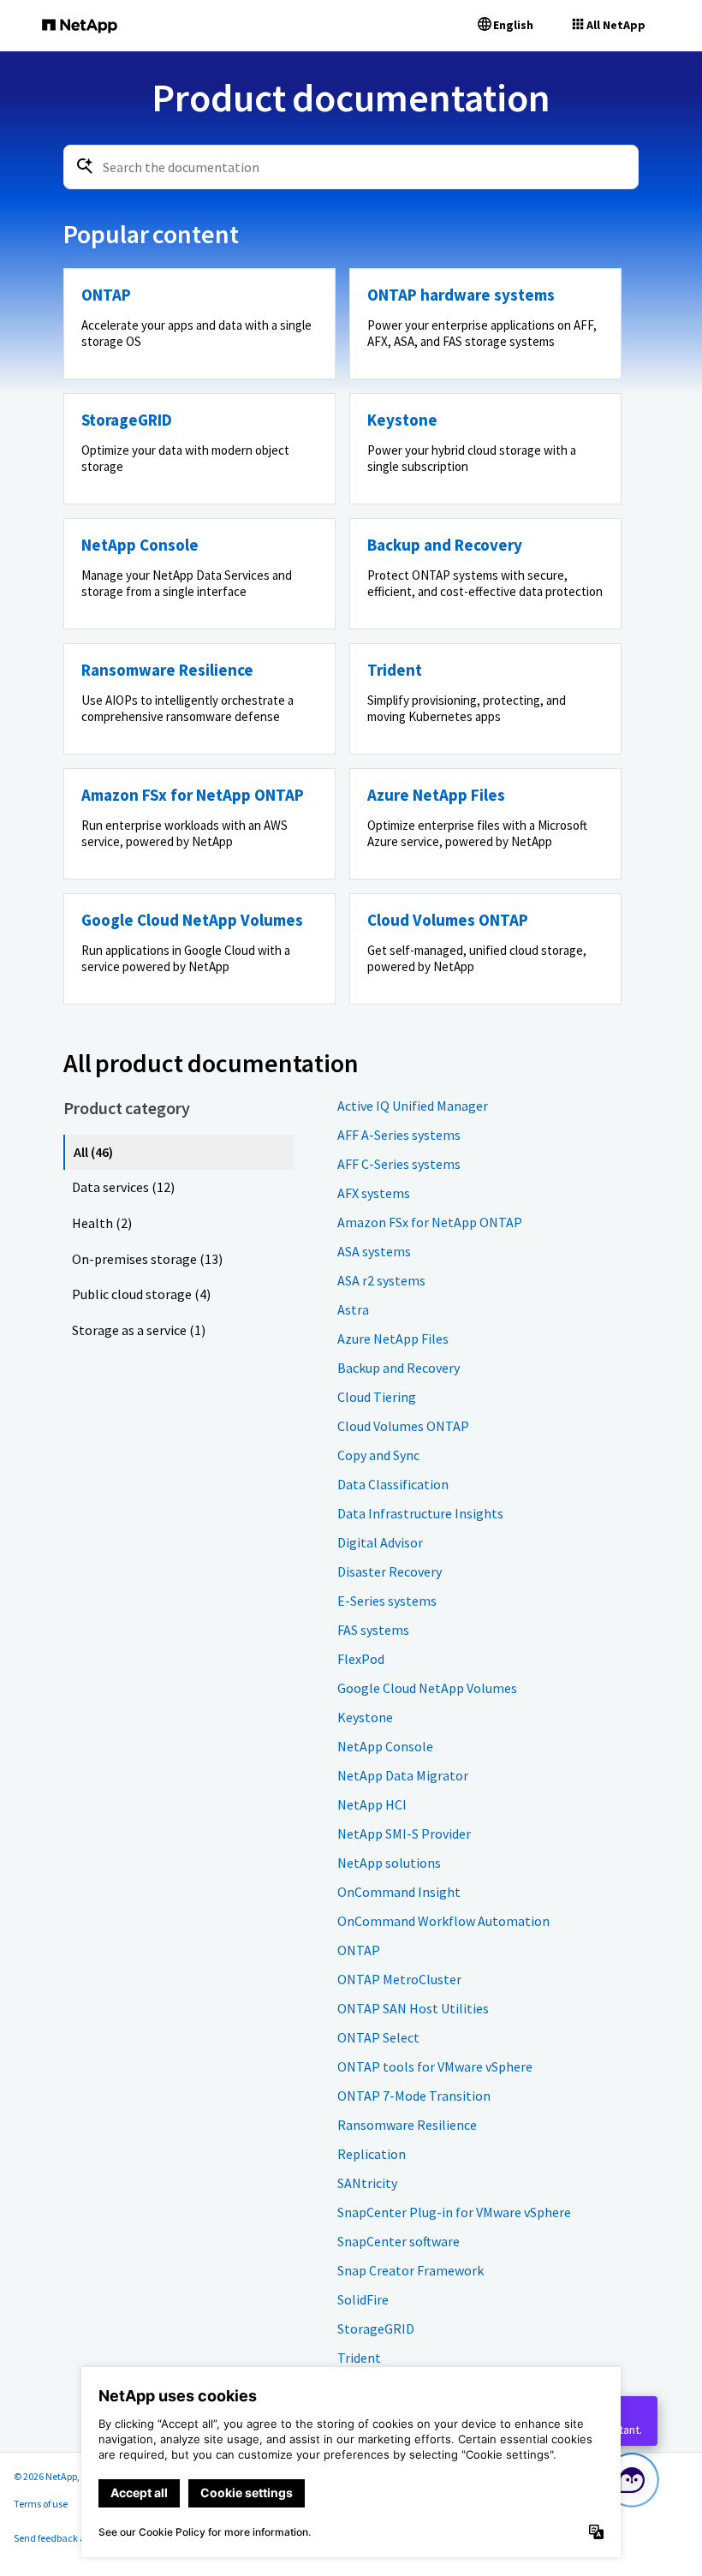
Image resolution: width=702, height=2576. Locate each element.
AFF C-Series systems (399, 1164)
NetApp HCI (372, 1804)
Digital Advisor (380, 1542)
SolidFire (363, 2299)
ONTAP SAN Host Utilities (413, 2008)
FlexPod (361, 1659)
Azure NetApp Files (393, 1339)
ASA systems (374, 1251)
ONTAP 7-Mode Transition (414, 2096)
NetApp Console (385, 1746)
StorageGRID (376, 2329)
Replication (372, 2154)
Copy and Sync (378, 1455)
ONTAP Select (378, 2037)
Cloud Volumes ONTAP (403, 1426)
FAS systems (373, 1630)
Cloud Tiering (377, 1397)
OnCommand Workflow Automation (443, 1921)
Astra (353, 1309)
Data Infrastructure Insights (420, 1513)
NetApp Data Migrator (403, 1775)
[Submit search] (85, 166)
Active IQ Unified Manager (413, 1106)
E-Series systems (387, 1601)
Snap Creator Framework (410, 2270)
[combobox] (351, 167)
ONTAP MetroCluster (399, 1979)
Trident (359, 2358)
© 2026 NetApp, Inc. (56, 2476)
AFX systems (374, 1193)
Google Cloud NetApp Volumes (427, 1688)
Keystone (365, 1717)
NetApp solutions (389, 1863)
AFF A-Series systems (399, 1135)
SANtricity (367, 2183)
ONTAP (359, 1950)
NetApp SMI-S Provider (404, 1834)
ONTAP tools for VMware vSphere (435, 2066)
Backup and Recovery (399, 1368)
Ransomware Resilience (407, 2125)
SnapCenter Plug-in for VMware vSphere (454, 2212)
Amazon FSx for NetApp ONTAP (430, 1222)
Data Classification (393, 1484)
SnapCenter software (399, 2241)
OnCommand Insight (399, 1892)
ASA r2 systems (381, 1280)
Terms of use (41, 2504)
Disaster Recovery (390, 1571)
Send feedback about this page (80, 2538)
